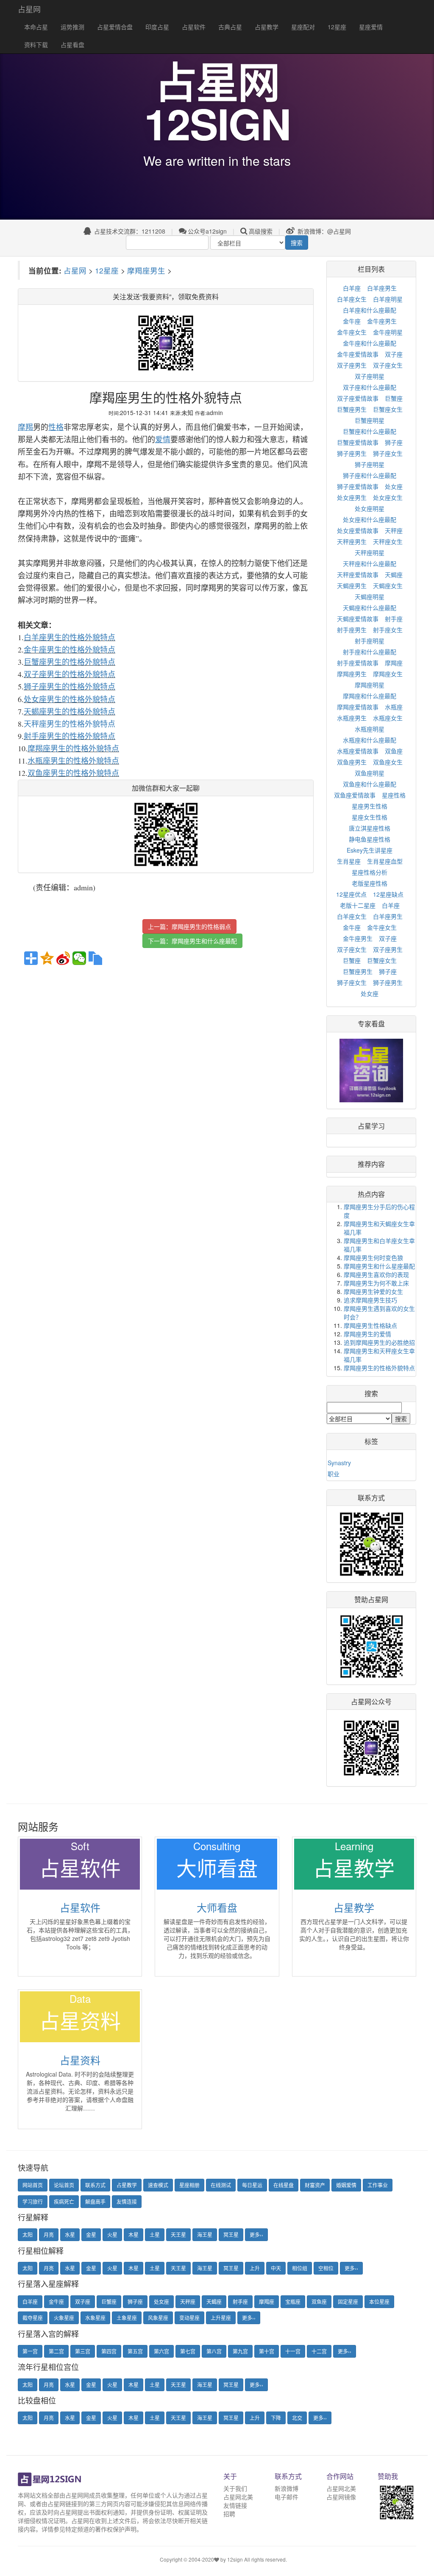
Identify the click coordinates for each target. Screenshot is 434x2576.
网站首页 (33, 2185)
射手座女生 (388, 630)
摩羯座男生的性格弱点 (201, 926)
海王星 (205, 2234)
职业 (334, 1474)
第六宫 (161, 2351)
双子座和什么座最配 (370, 387)
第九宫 (240, 2351)
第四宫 (109, 2351)
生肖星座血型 (385, 861)
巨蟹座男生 (352, 409)
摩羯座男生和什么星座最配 (379, 1266)
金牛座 (352, 321)
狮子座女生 (388, 453)
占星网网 (77, 2495)
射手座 (394, 619)
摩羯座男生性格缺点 (370, 1325)
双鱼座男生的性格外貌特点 (73, 773)
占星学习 (371, 1126)
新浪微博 (287, 2488)
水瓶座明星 (370, 729)
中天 (276, 2268)
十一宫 (293, 2351)
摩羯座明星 (370, 685)
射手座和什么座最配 (370, 652)
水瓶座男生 (352, 718)
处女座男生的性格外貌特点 (70, 699)
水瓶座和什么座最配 (370, 740)
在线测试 (221, 2185)
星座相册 (189, 2185)
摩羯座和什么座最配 (370, 696)
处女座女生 (388, 497)
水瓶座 (394, 707)
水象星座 (95, 2318)
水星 (70, 2234)
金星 (91, 2234)
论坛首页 (64, 2185)
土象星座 (127, 2318)
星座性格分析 (370, 872)
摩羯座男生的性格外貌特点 (73, 748)
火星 (112, 2234)
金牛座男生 (382, 321)
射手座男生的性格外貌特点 (70, 736)
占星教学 (267, 27)
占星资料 (80, 2060)
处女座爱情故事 (358, 530)
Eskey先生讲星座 (370, 850)
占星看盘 (72, 45)
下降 (276, 2418)
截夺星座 (33, 2318)
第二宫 (56, 2351)
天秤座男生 (352, 541)
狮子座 (394, 442)
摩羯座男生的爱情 (367, 1334)
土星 (155, 2234)
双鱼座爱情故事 (355, 795)
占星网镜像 (341, 2497)
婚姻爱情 (346, 2185)
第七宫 (188, 2351)
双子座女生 (388, 365)
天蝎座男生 (352, 585)
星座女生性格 (370, 817)
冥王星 (231, 2234)
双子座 (394, 354)
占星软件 (194, 27)
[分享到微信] (79, 958)
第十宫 (267, 2351)
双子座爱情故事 (358, 398)
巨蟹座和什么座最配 (370, 431)
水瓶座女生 (388, 718)
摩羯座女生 (388, 674)
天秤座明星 (370, 552)
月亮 (49, 2234)
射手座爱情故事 (358, 663)
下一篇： (192, 941)
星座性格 (394, 795)
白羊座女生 (352, 299)
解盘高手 (95, 2201)
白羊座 (352, 288)
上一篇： (189, 926)
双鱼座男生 (352, 762)
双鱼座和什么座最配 (370, 784)
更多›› (256, 2234)
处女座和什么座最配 (370, 519)
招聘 (229, 2514)
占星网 (29, 9)
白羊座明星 (388, 299)
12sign (236, 2559)
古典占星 (230, 27)
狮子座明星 (370, 464)
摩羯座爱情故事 (358, 707)
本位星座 (379, 2301)
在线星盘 (284, 2185)
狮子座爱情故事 (358, 486)
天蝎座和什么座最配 (370, 608)
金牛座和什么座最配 (370, 343)
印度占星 (157, 27)
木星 (134, 2234)
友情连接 (127, 2201)
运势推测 (72, 27)
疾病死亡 (64, 2201)
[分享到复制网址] (95, 958)
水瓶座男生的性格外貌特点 (73, 761)
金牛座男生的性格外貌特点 (70, 650)
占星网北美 (238, 2497)
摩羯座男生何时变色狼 (373, 1257)
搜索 (297, 243)
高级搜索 (261, 231)
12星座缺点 (388, 894)
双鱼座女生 (388, 762)
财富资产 (315, 2185)
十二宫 (319, 2351)
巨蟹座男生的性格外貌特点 (70, 662)
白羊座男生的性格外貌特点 (70, 637)
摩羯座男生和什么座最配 (204, 941)
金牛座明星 (388, 332)
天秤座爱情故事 (358, 574)
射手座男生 (352, 630)
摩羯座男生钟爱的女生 (373, 1291)
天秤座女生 (388, 541)
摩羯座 (394, 663)
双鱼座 (394, 751)
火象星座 (64, 2318)
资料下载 (36, 45)
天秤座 (394, 530)
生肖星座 (349, 861)
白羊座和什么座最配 (370, 310)
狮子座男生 (352, 453)
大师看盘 (217, 1907)
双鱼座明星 (370, 773)
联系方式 (95, 2185)
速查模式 (158, 2185)
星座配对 (303, 27)
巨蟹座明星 (370, 420)
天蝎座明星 (370, 597)
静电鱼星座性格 (370, 839)
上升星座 (221, 2318)
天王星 (178, 2234)
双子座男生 (352, 365)
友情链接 (235, 2505)
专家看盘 (371, 1024)
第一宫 (30, 2351)
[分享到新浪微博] (63, 958)
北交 (297, 2418)
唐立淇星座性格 (370, 828)
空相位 (326, 2268)
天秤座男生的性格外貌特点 (70, 724)
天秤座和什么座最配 (370, 563)
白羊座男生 (382, 288)
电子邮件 (287, 2497)
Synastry (339, 1463)
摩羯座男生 (146, 270)
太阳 (28, 2234)
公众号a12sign (207, 231)
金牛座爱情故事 (358, 354)
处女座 (394, 486)
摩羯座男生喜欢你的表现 (376, 1274)
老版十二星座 (358, 905)
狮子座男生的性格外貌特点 (70, 686)
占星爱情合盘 (115, 27)
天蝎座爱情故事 (358, 619)
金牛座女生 (352, 332)
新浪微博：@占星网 (323, 231)
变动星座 (189, 2318)
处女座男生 (352, 497)
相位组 (300, 2268)
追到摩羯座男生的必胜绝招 (379, 1342)
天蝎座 (394, 574)
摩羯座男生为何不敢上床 (376, 1283)
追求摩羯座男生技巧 (370, 1300)
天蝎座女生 (388, 585)
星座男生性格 (370, 806)
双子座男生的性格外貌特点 (70, 674)
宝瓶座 (293, 2301)
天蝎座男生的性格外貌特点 (70, 711)
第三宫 (83, 2351)
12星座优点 (351, 894)
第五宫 (135, 2351)
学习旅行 (33, 2201)
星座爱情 (371, 27)
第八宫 (214, 2351)
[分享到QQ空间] (47, 958)
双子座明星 (370, 376)
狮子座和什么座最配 (370, 475)
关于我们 (235, 2488)
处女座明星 (370, 508)
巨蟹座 (394, 398)
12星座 (337, 27)
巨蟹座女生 (388, 409)
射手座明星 (370, 641)
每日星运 (252, 2185)
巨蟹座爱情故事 (358, 442)
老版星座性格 (370, 883)
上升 (255, 2268)
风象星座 (158, 2318)
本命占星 (36, 27)
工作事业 (378, 2185)
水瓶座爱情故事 (358, 751)
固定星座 (348, 2301)
